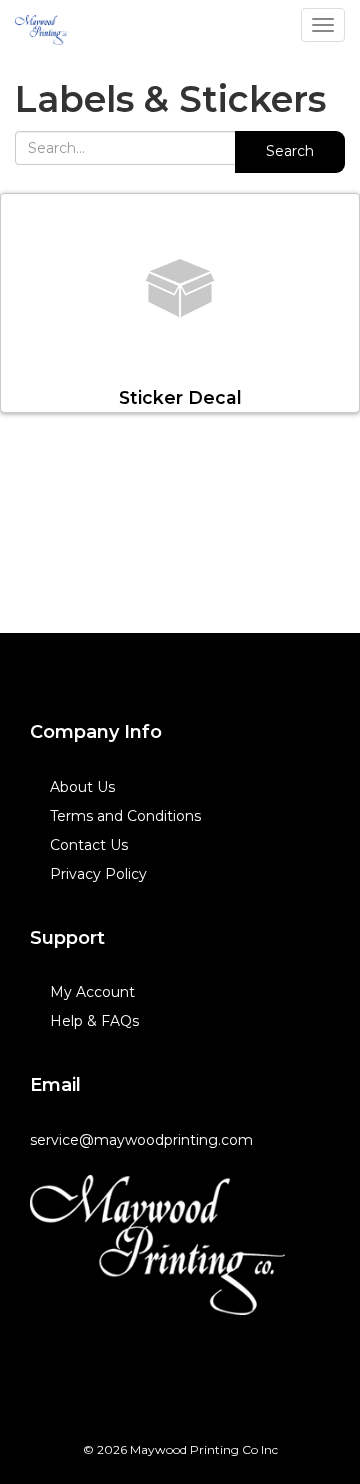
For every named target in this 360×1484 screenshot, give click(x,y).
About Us (82, 787)
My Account (92, 992)
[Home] (157, 1245)
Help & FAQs (94, 1021)
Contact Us (89, 845)
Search (290, 151)
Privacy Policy (98, 874)
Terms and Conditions (125, 816)
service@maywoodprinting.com (141, 1140)
